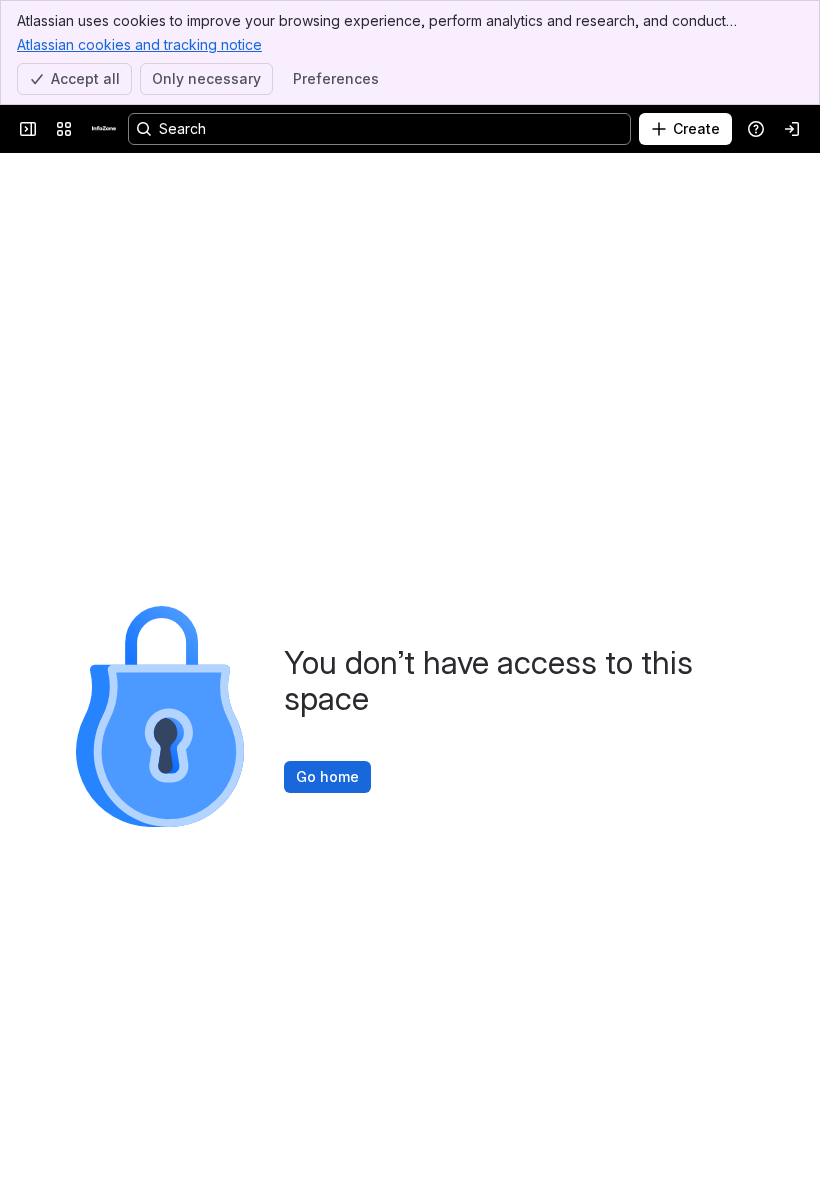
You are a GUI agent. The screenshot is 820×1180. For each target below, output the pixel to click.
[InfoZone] (104, 129)
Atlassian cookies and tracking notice (139, 44)
